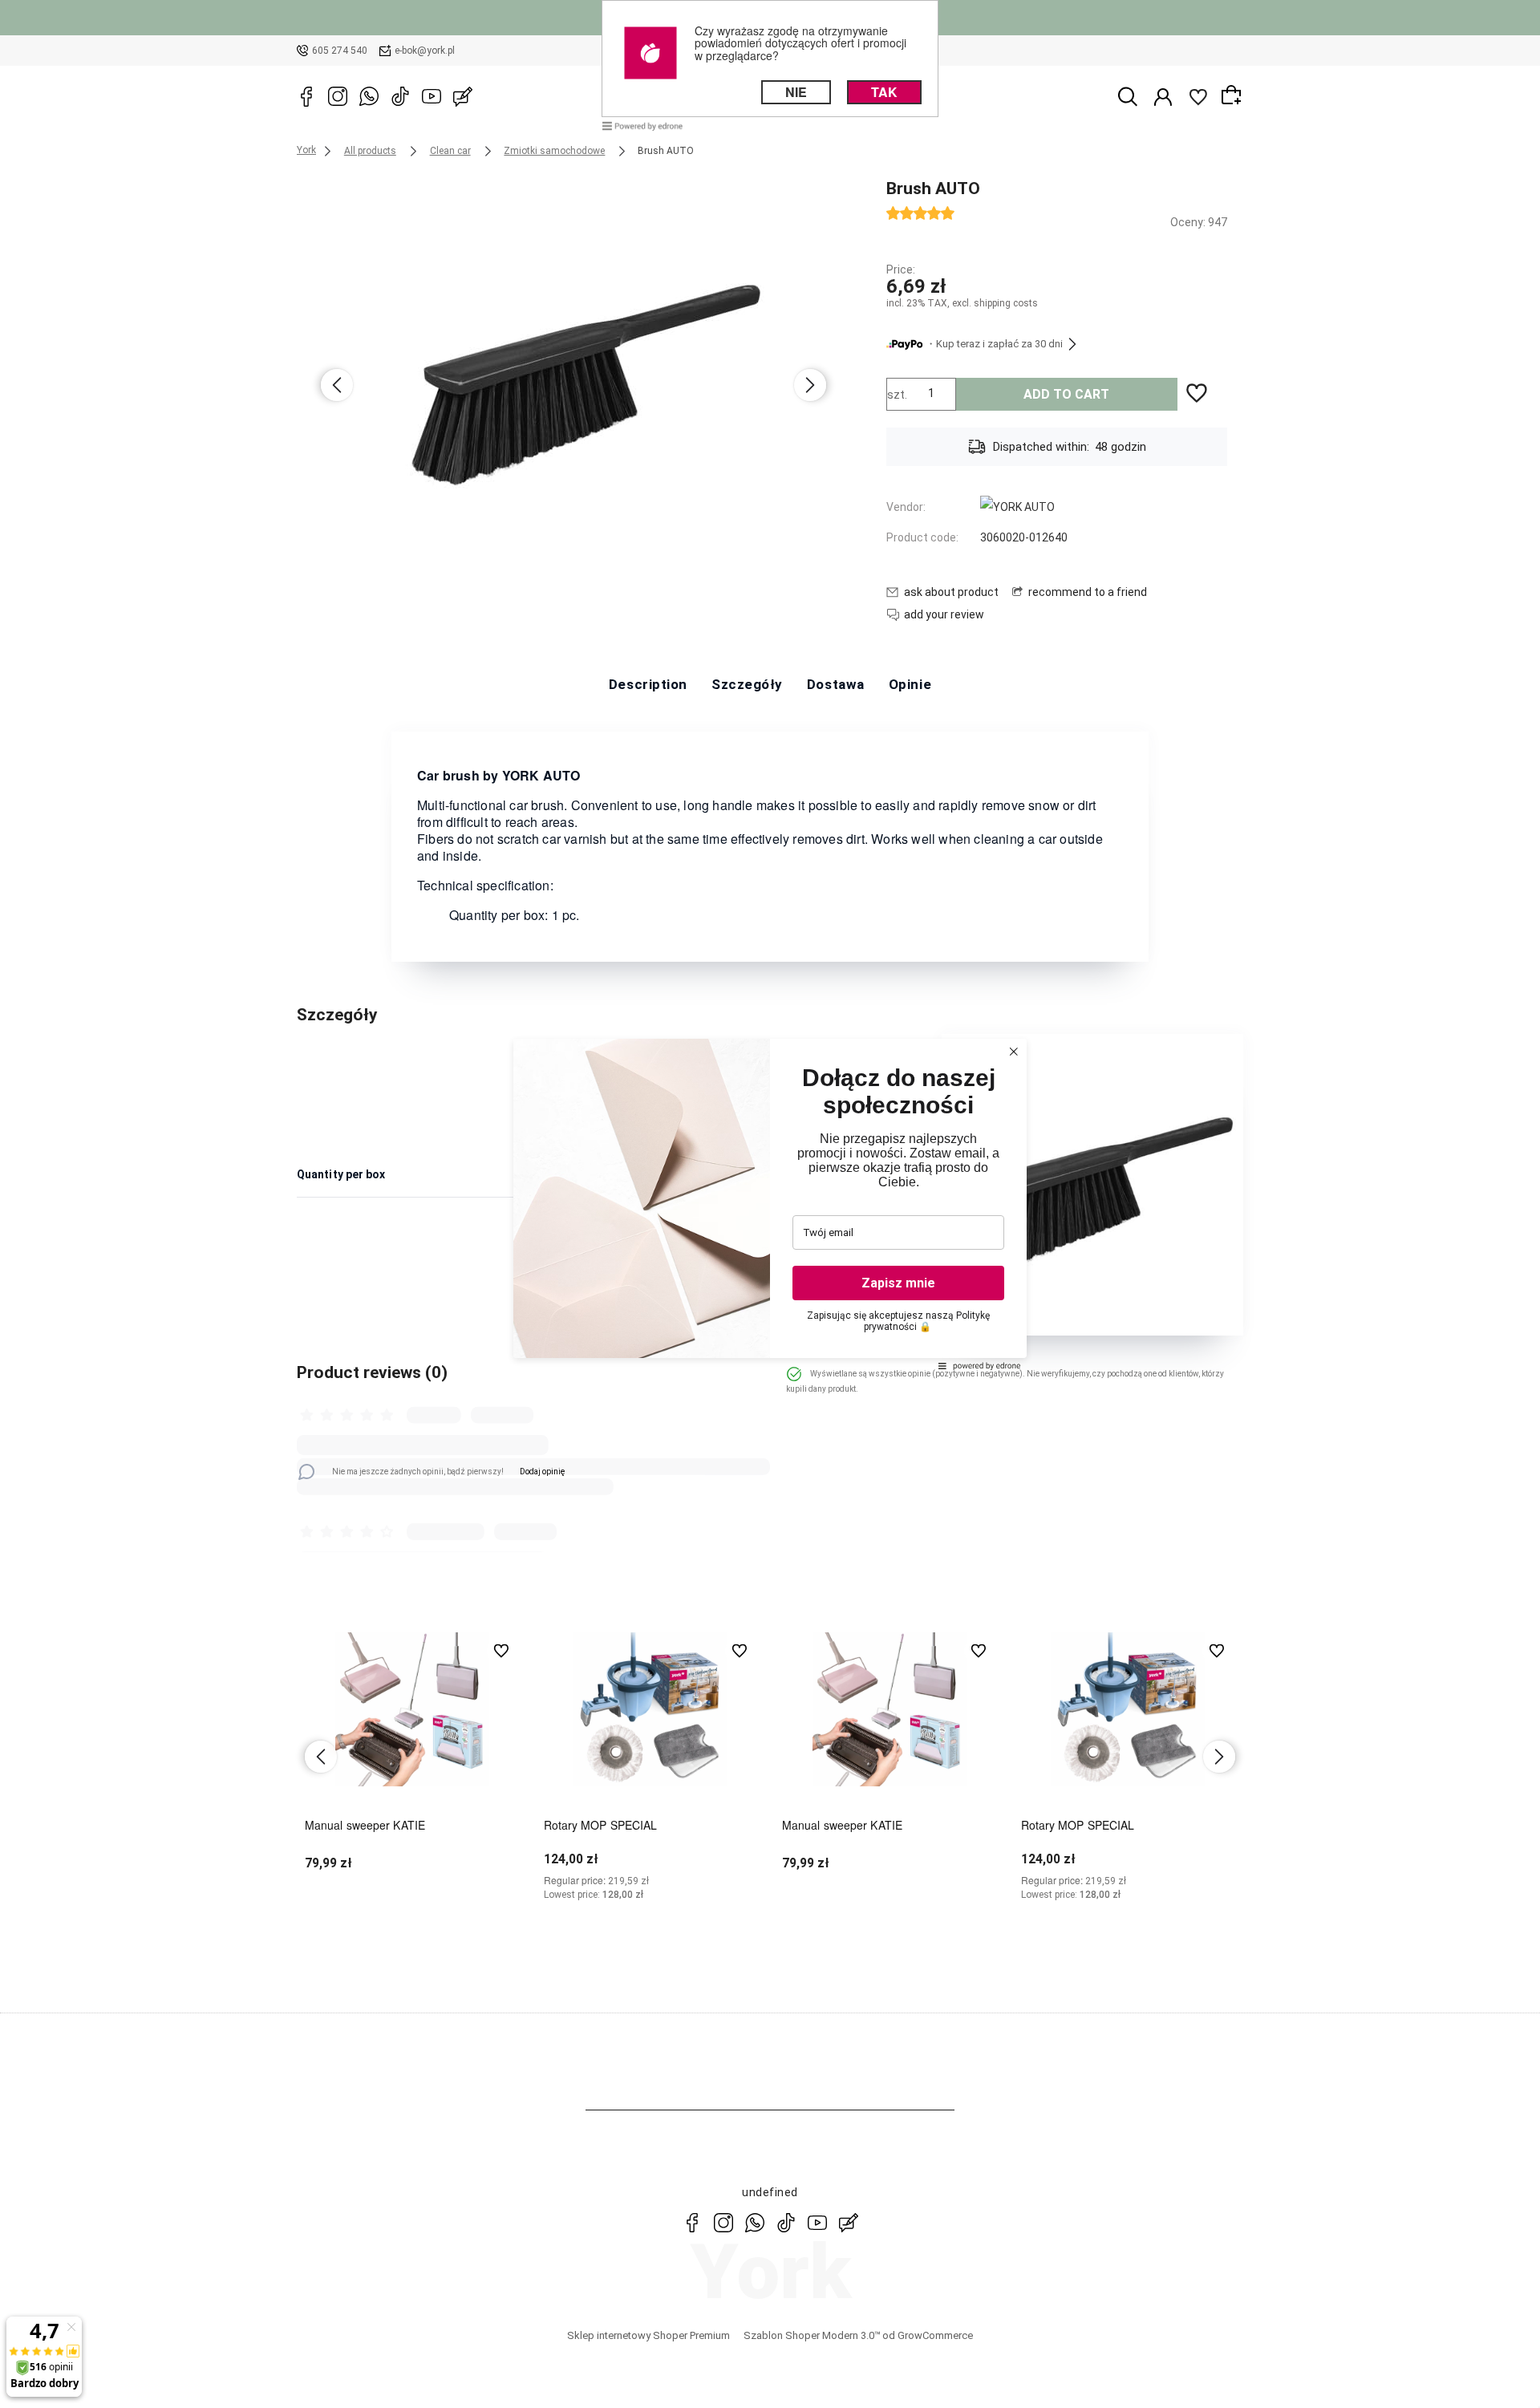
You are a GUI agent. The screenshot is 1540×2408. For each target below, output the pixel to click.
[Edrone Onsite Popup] (770, 1204)
